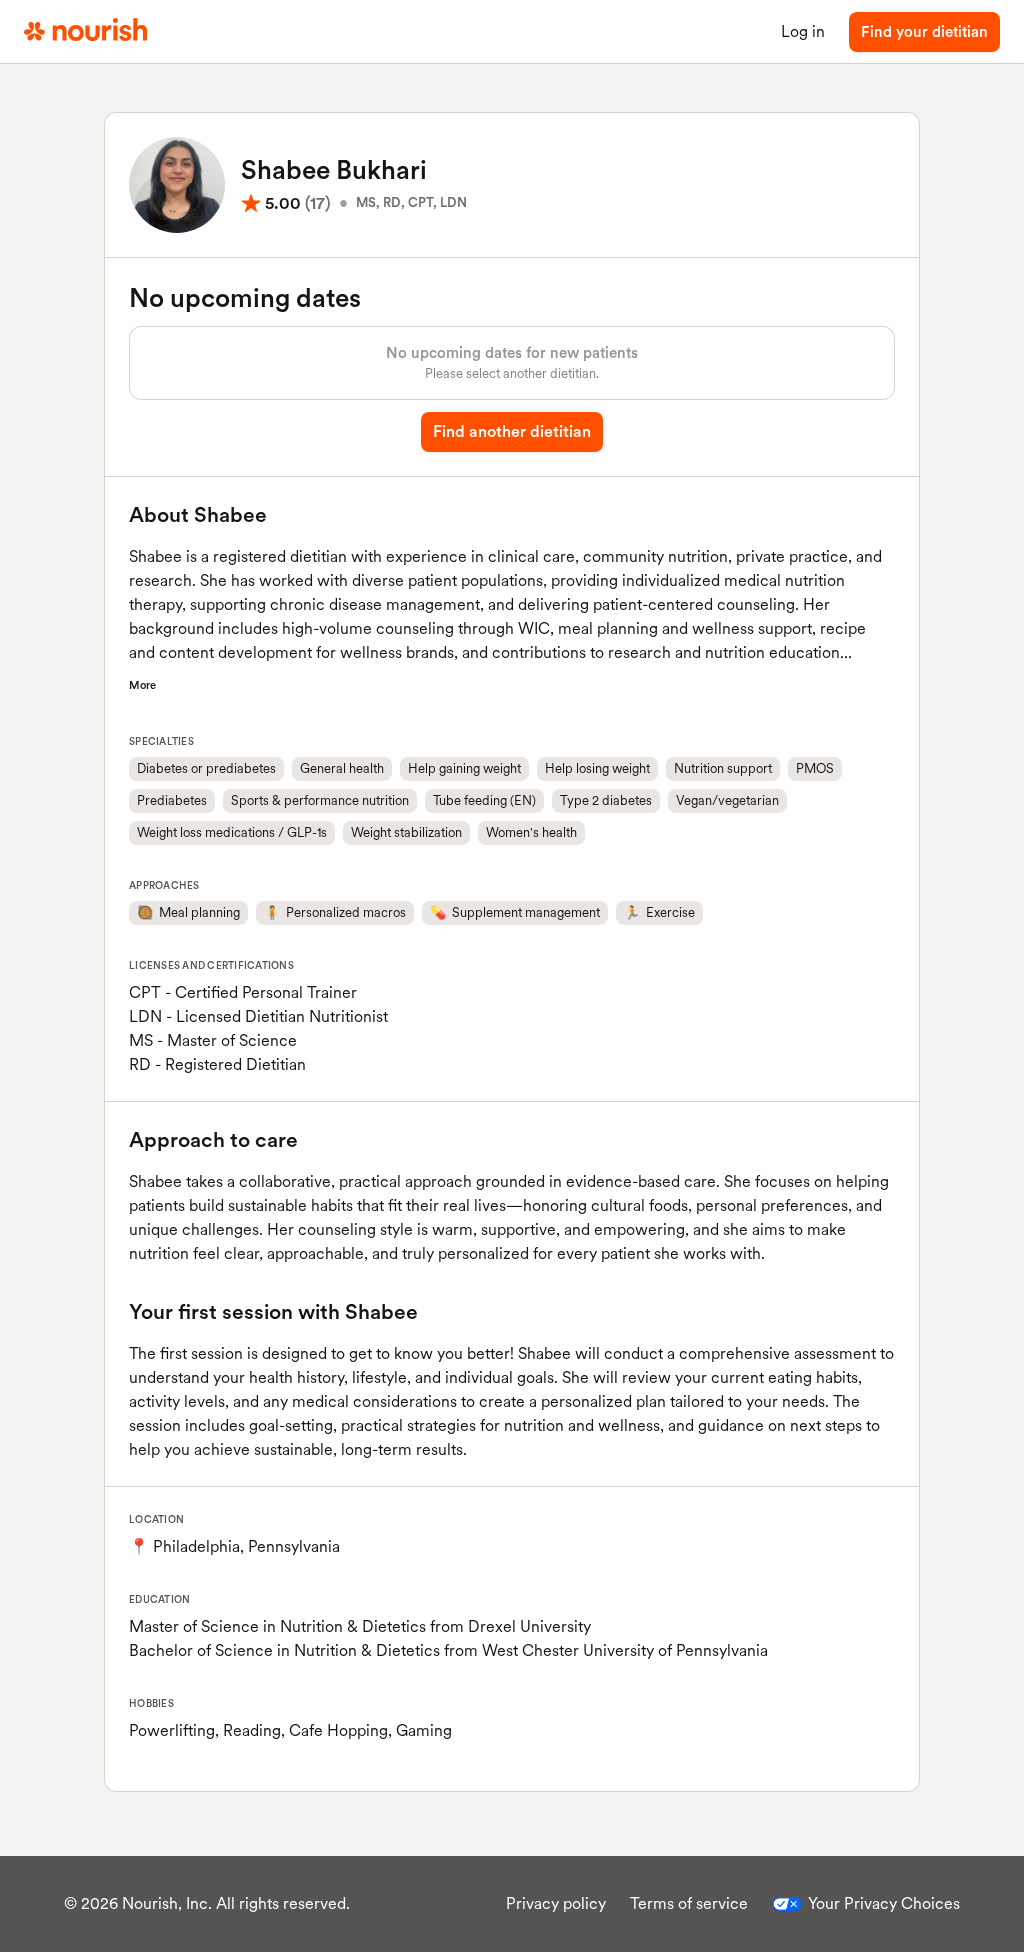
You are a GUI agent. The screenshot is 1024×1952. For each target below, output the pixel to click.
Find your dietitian (924, 32)
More (142, 685)
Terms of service (689, 1903)
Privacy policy (556, 1903)
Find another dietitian (512, 431)
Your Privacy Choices (884, 1903)
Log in (803, 31)
